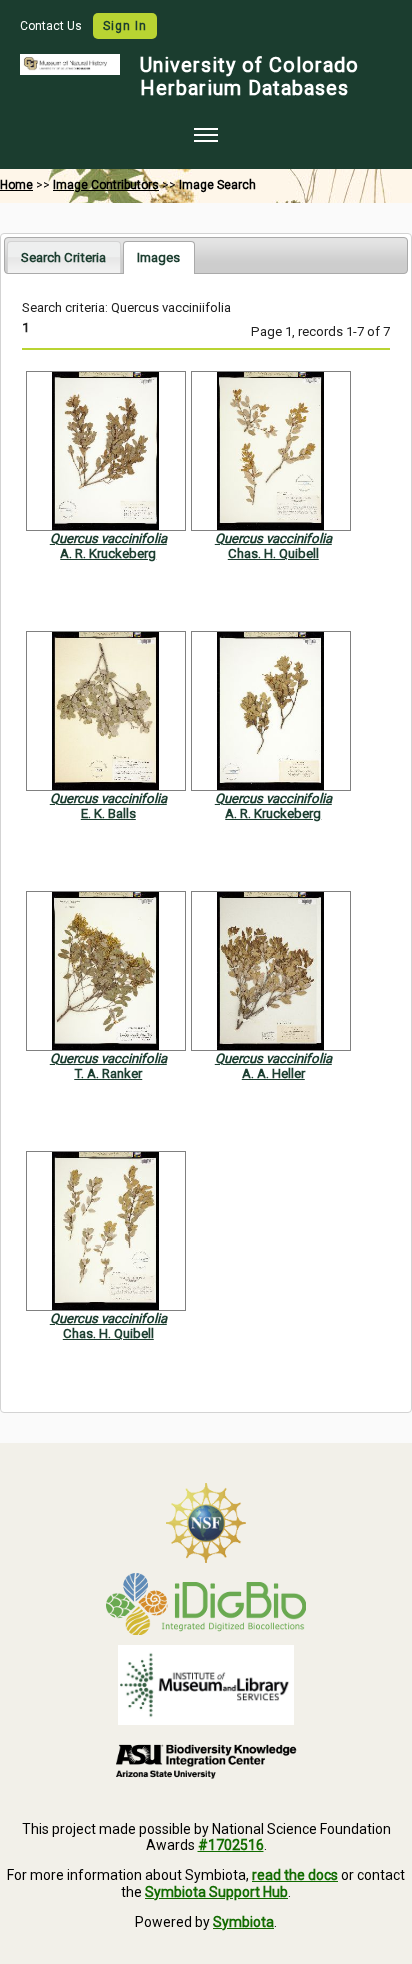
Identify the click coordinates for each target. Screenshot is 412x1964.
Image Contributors (106, 185)
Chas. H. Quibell (273, 553)
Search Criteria (63, 257)
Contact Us (52, 26)
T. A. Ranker (108, 1073)
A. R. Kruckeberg (108, 553)
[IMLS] (206, 1685)
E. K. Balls (108, 813)
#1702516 (231, 1845)
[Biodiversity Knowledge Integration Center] (206, 1761)
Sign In (125, 26)
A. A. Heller (273, 1073)
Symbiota (243, 1922)
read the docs (295, 1875)
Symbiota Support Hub (216, 1892)
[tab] (63, 256)
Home (16, 185)
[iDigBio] (206, 1604)
